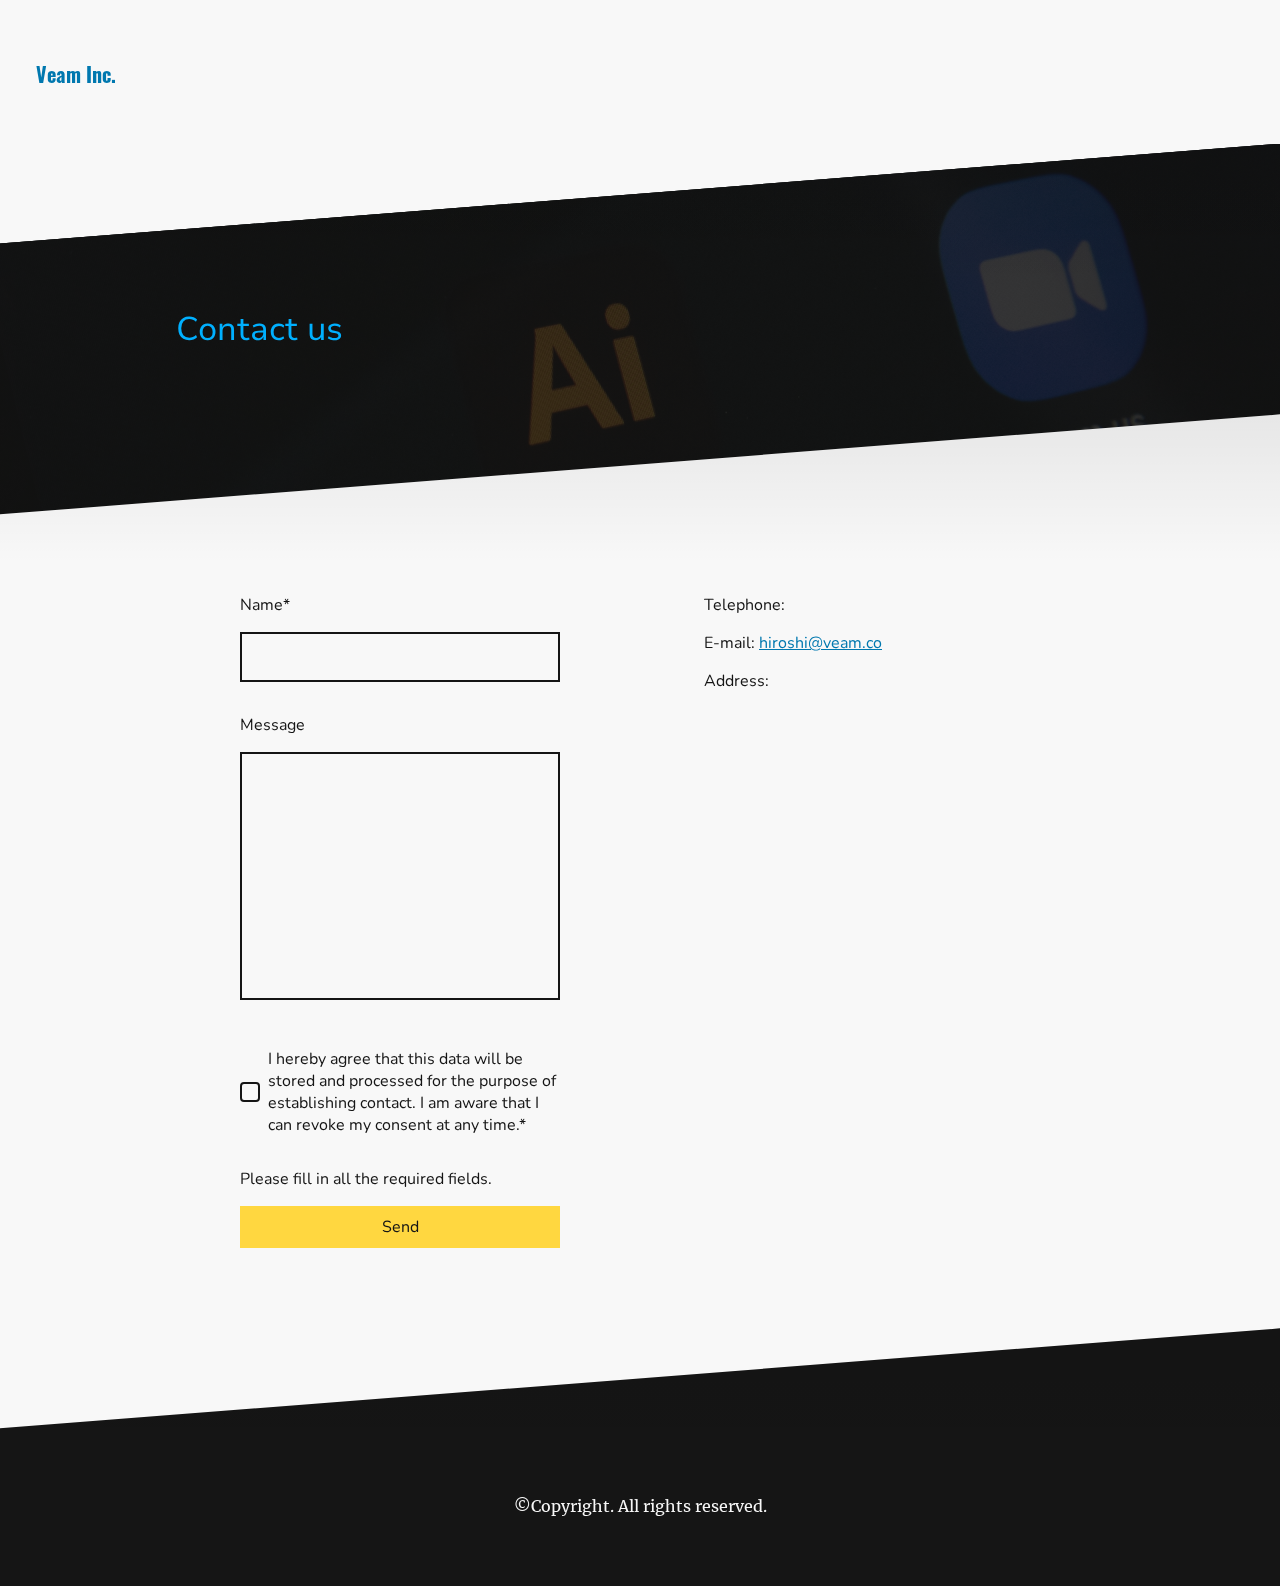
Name (265, 605)
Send (400, 1227)
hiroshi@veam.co (820, 643)
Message (272, 725)
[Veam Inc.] (224, 115)
